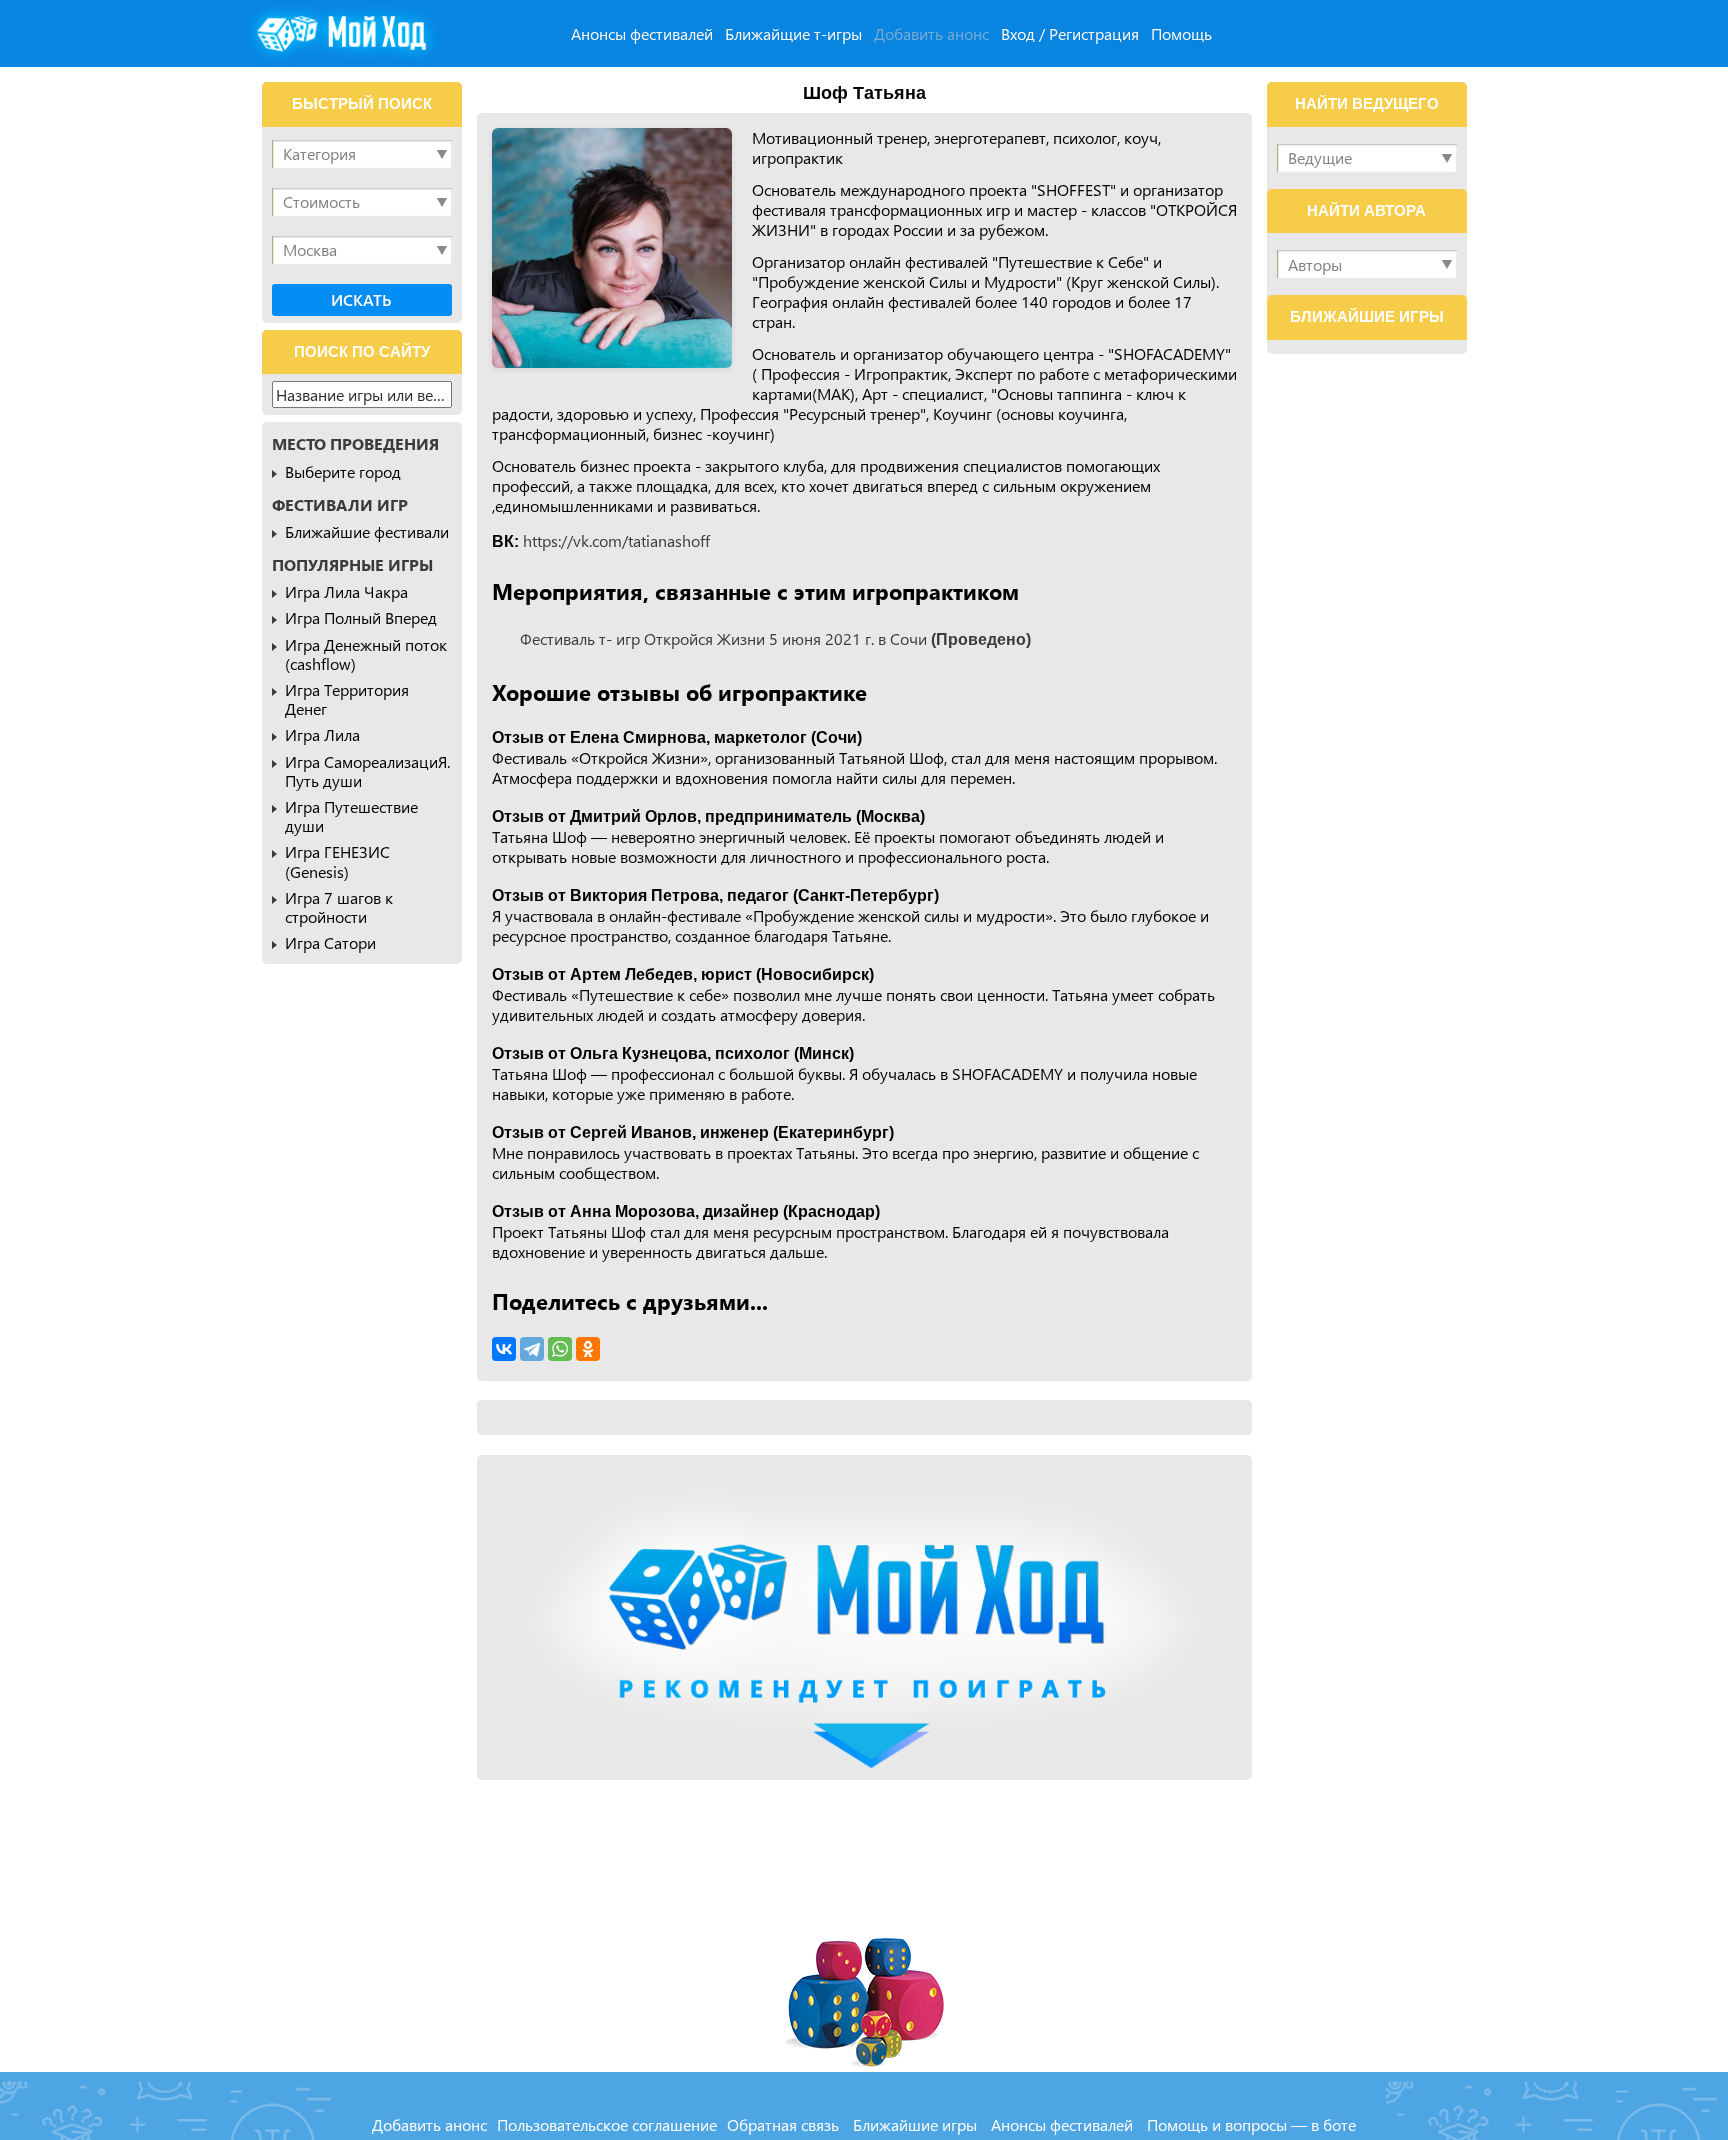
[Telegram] (532, 1349)
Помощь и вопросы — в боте (1251, 2124)
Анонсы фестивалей (642, 33)
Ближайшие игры (915, 2124)
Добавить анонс (931, 33)
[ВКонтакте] (504, 1349)
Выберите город (343, 471)
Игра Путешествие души (351, 816)
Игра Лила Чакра (346, 591)
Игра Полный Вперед (361, 617)
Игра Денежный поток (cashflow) (366, 654)
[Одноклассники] (588, 1349)
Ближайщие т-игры (793, 33)
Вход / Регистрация (1070, 33)
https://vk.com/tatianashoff (616, 540)
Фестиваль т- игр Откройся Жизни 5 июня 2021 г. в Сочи (775, 638)
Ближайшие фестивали (367, 531)
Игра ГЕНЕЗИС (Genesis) (337, 861)
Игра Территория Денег (347, 699)
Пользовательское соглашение (607, 2124)
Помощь (1181, 33)
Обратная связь (783, 2124)
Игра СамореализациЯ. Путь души (367, 771)
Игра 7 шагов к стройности (339, 907)
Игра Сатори (330, 942)
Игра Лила (322, 734)
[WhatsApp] (560, 1349)
